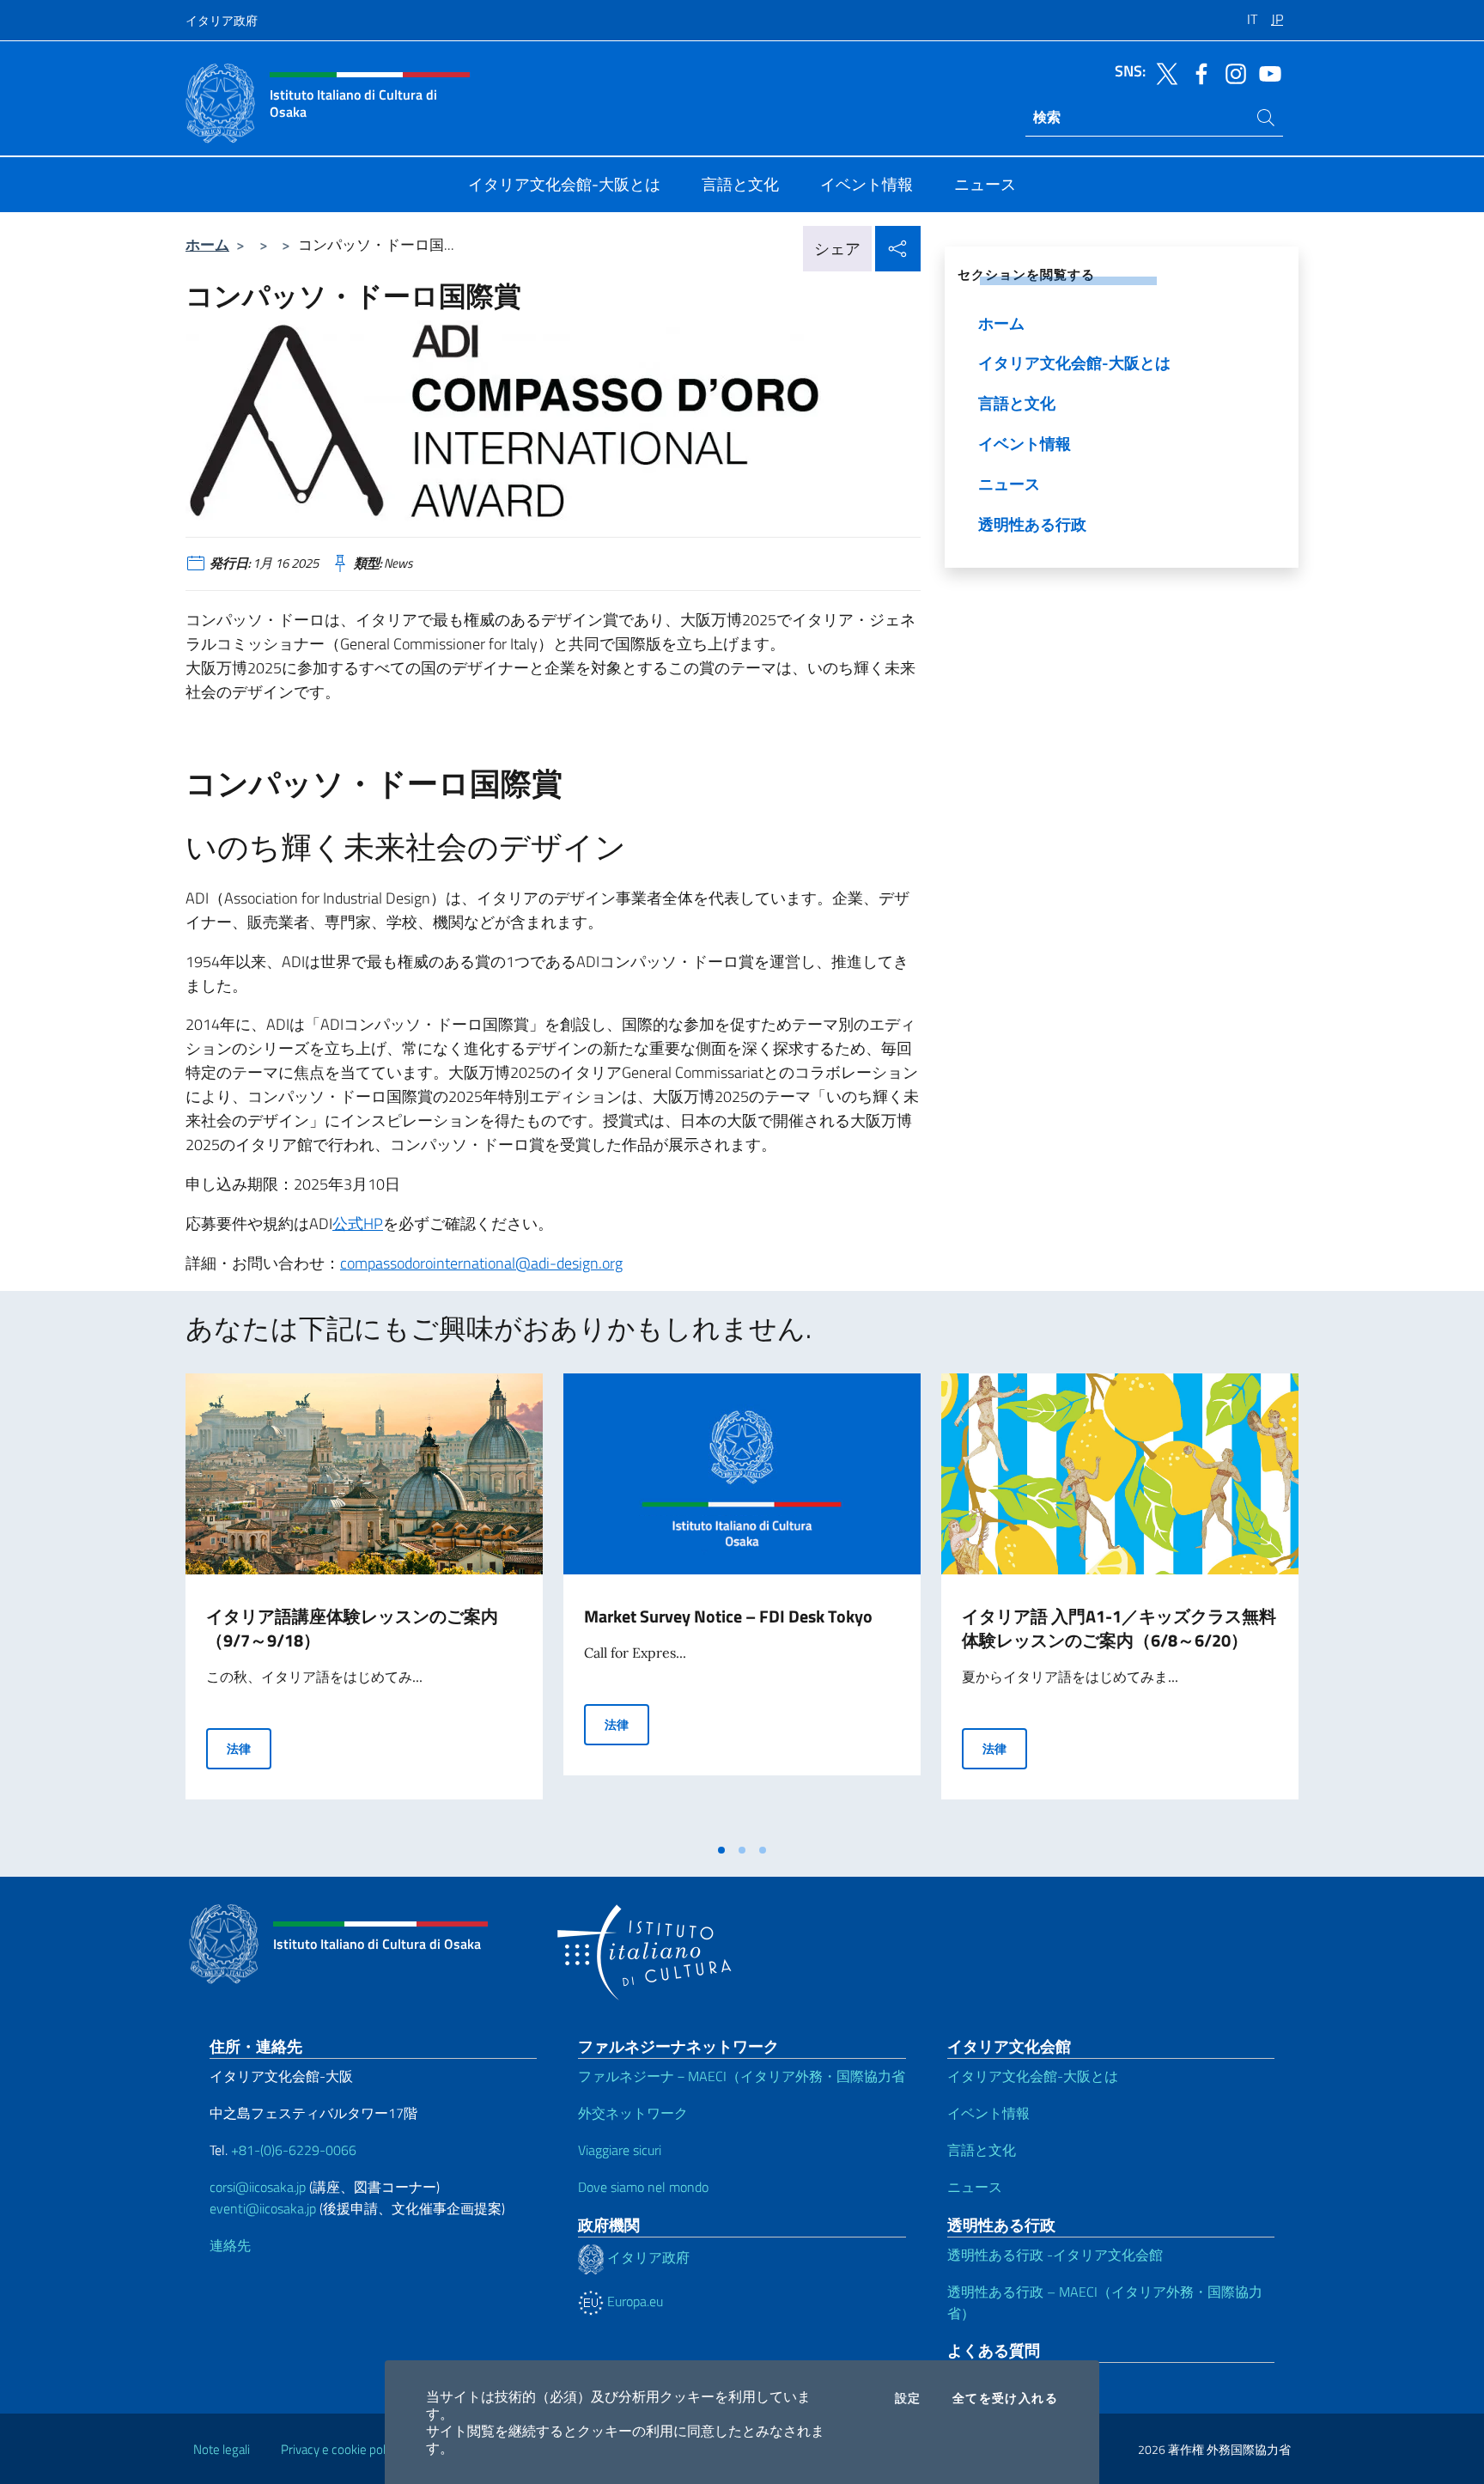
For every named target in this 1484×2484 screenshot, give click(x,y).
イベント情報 (988, 2113)
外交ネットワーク (633, 2113)
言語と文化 (982, 2150)
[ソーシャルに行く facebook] (1197, 72)
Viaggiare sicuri (620, 2150)
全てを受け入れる (1005, 2398)
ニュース (975, 2187)
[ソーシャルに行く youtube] (1266, 72)
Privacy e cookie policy (341, 2449)
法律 (249, 1748)
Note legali (222, 2449)
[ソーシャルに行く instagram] (1232, 72)
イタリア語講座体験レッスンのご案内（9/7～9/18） (352, 1628)
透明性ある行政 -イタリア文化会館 (1055, 2255)
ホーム (207, 244)
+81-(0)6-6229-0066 (295, 2150)
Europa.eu (633, 2301)
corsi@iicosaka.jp (258, 2187)
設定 (908, 2398)
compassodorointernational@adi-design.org (481, 1263)
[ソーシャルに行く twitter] (1163, 72)
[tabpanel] (364, 1604)
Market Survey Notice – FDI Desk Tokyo (728, 1616)
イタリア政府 (222, 20)
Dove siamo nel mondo (643, 2187)
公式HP (358, 1224)
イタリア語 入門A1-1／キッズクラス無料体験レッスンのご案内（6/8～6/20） (1119, 1628)
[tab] (721, 1850)
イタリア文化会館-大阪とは (1033, 2076)
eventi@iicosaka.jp (263, 2208)
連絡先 (230, 2245)
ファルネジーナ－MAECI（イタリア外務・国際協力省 (742, 2076)
